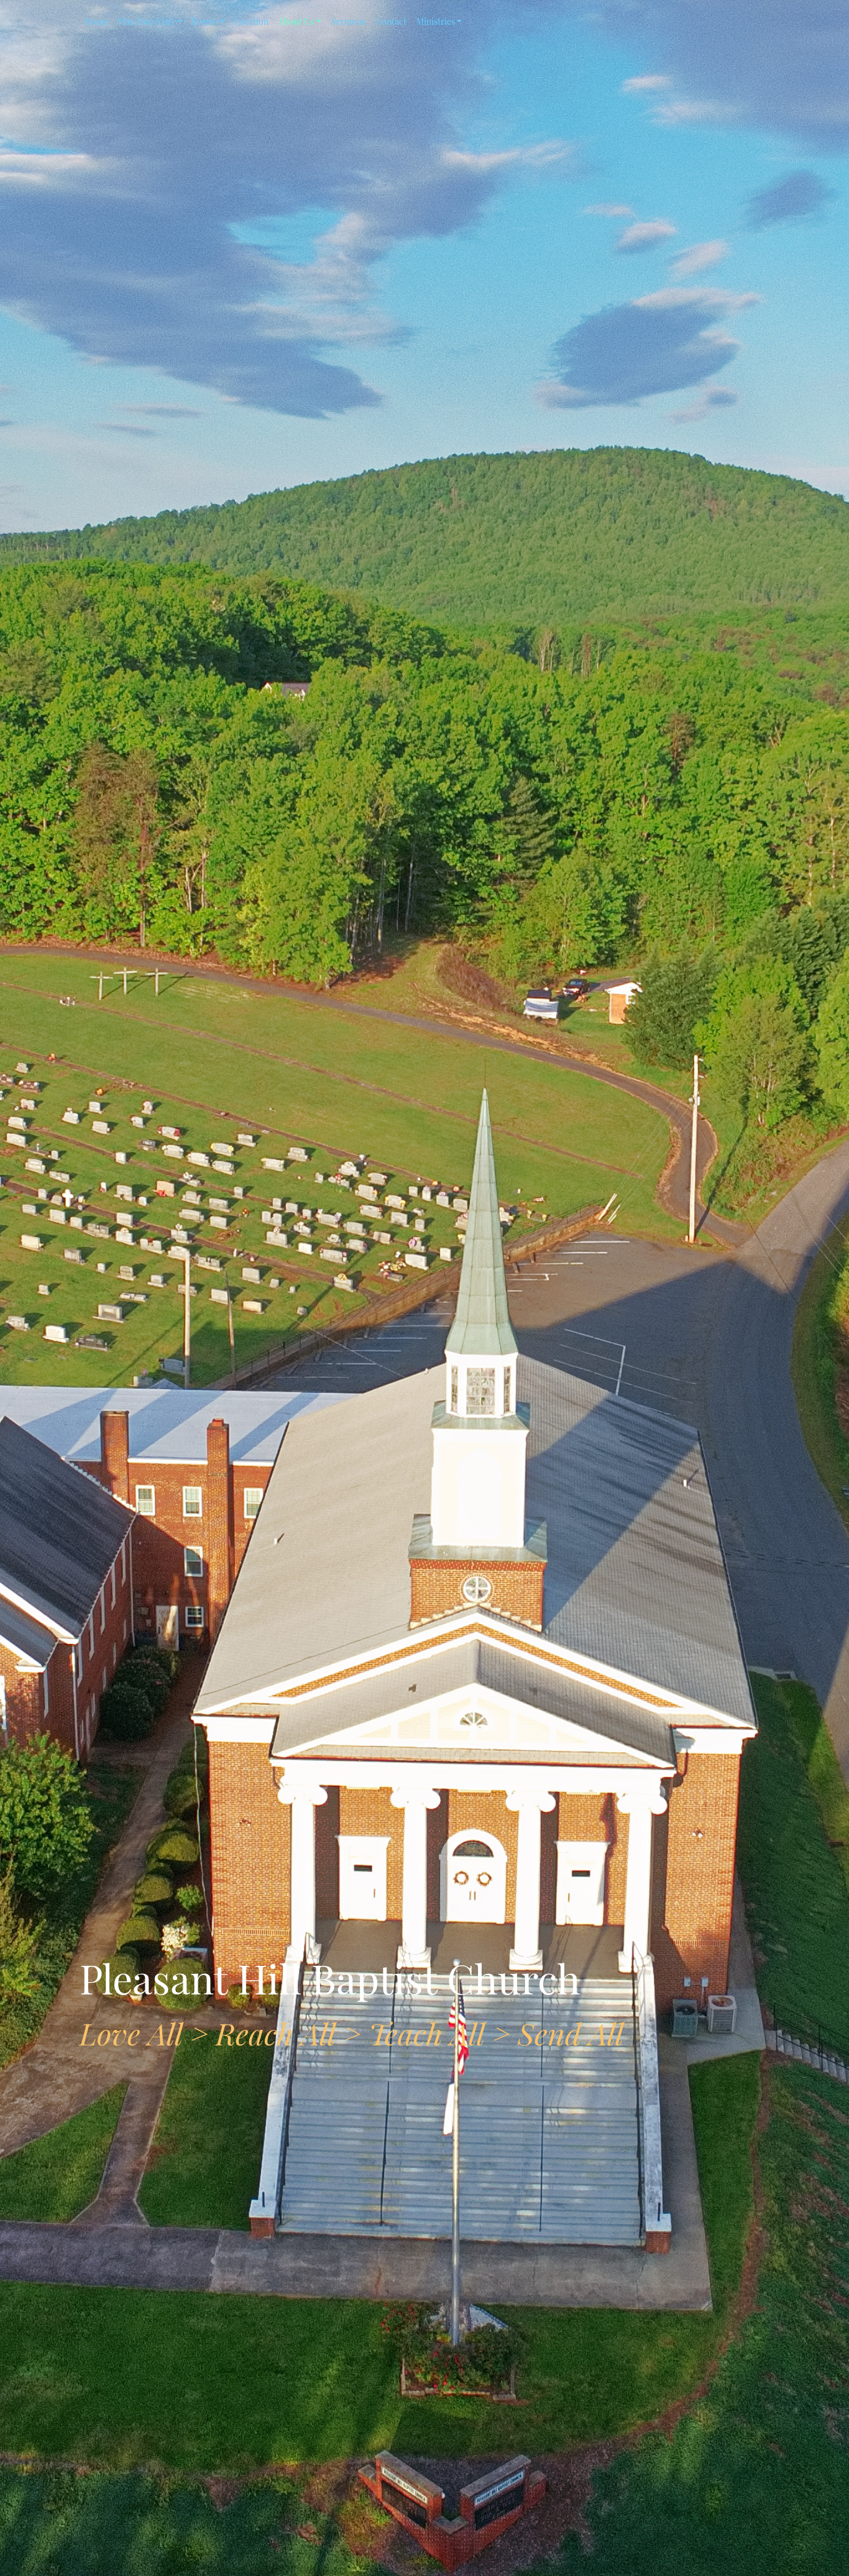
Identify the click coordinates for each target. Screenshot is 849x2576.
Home (96, 21)
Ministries (436, 21)
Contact (391, 21)
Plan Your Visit (146, 21)
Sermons (348, 21)
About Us (296, 21)
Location (251, 21)
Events (204, 21)
